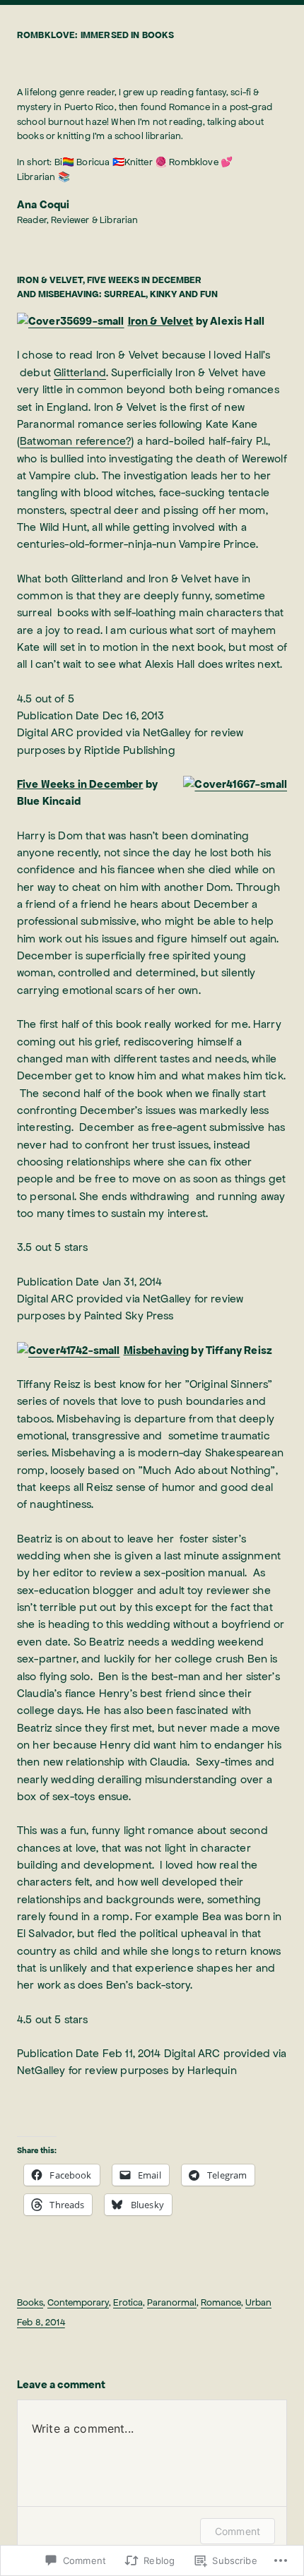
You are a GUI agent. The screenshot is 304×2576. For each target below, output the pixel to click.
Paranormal (172, 2302)
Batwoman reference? (75, 441)
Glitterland (80, 373)
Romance (221, 2302)
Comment (238, 2531)
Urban (258, 2302)
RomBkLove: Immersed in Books (95, 35)
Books (30, 2302)
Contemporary (78, 2302)
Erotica (128, 2302)
